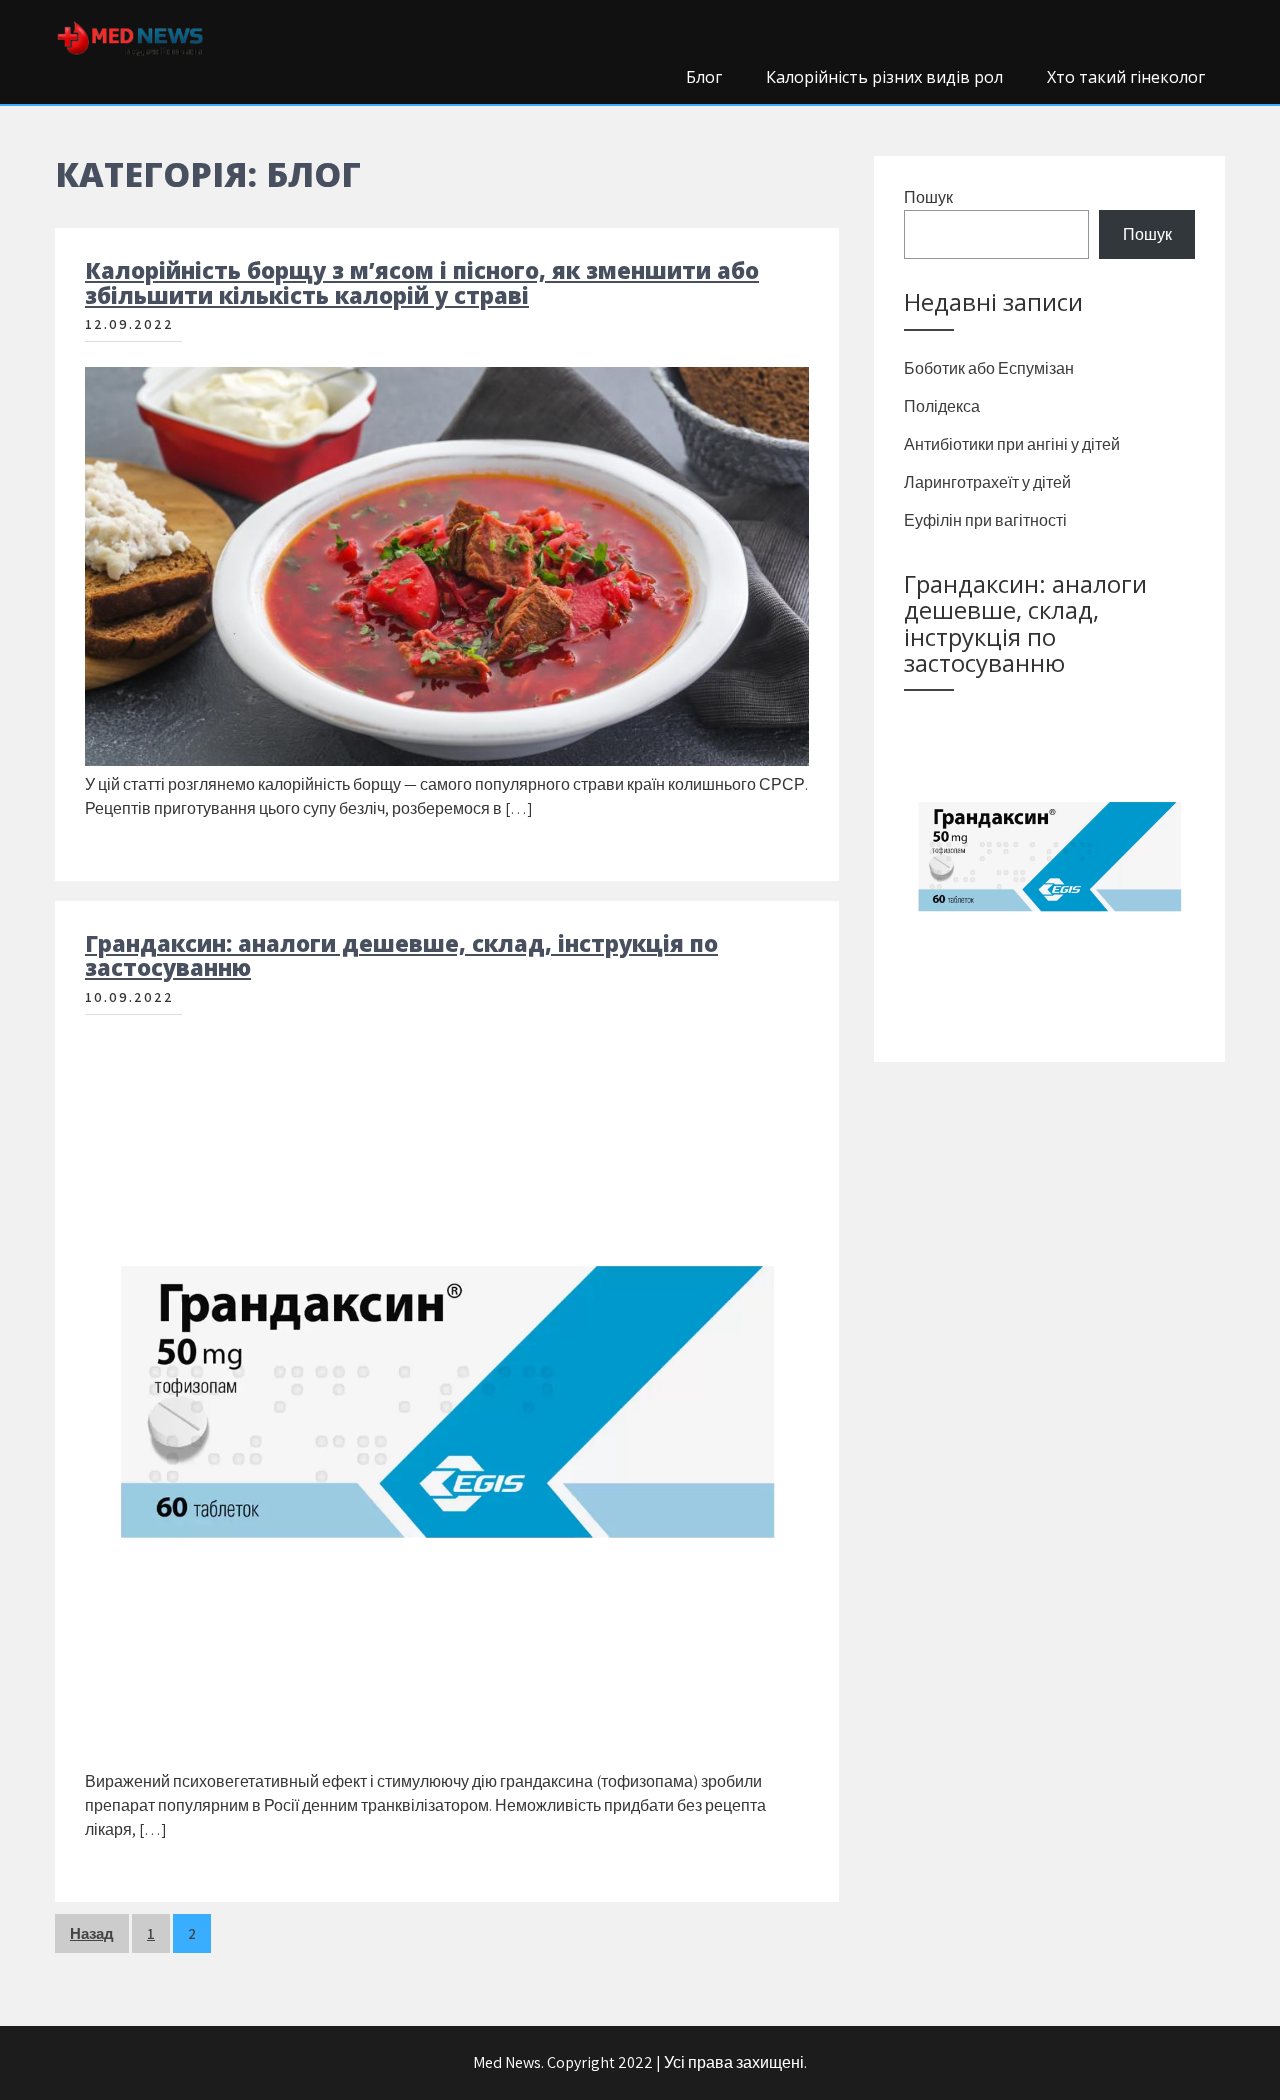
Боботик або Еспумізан (989, 368)
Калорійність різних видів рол (884, 77)
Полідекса (942, 406)
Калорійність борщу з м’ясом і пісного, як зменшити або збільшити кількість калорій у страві (422, 282)
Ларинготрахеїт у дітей (987, 482)
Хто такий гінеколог (1126, 77)
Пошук (928, 197)
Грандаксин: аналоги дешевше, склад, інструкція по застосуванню (401, 955)
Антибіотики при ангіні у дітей (1012, 444)
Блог (704, 77)
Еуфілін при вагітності (985, 520)
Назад (92, 1933)
